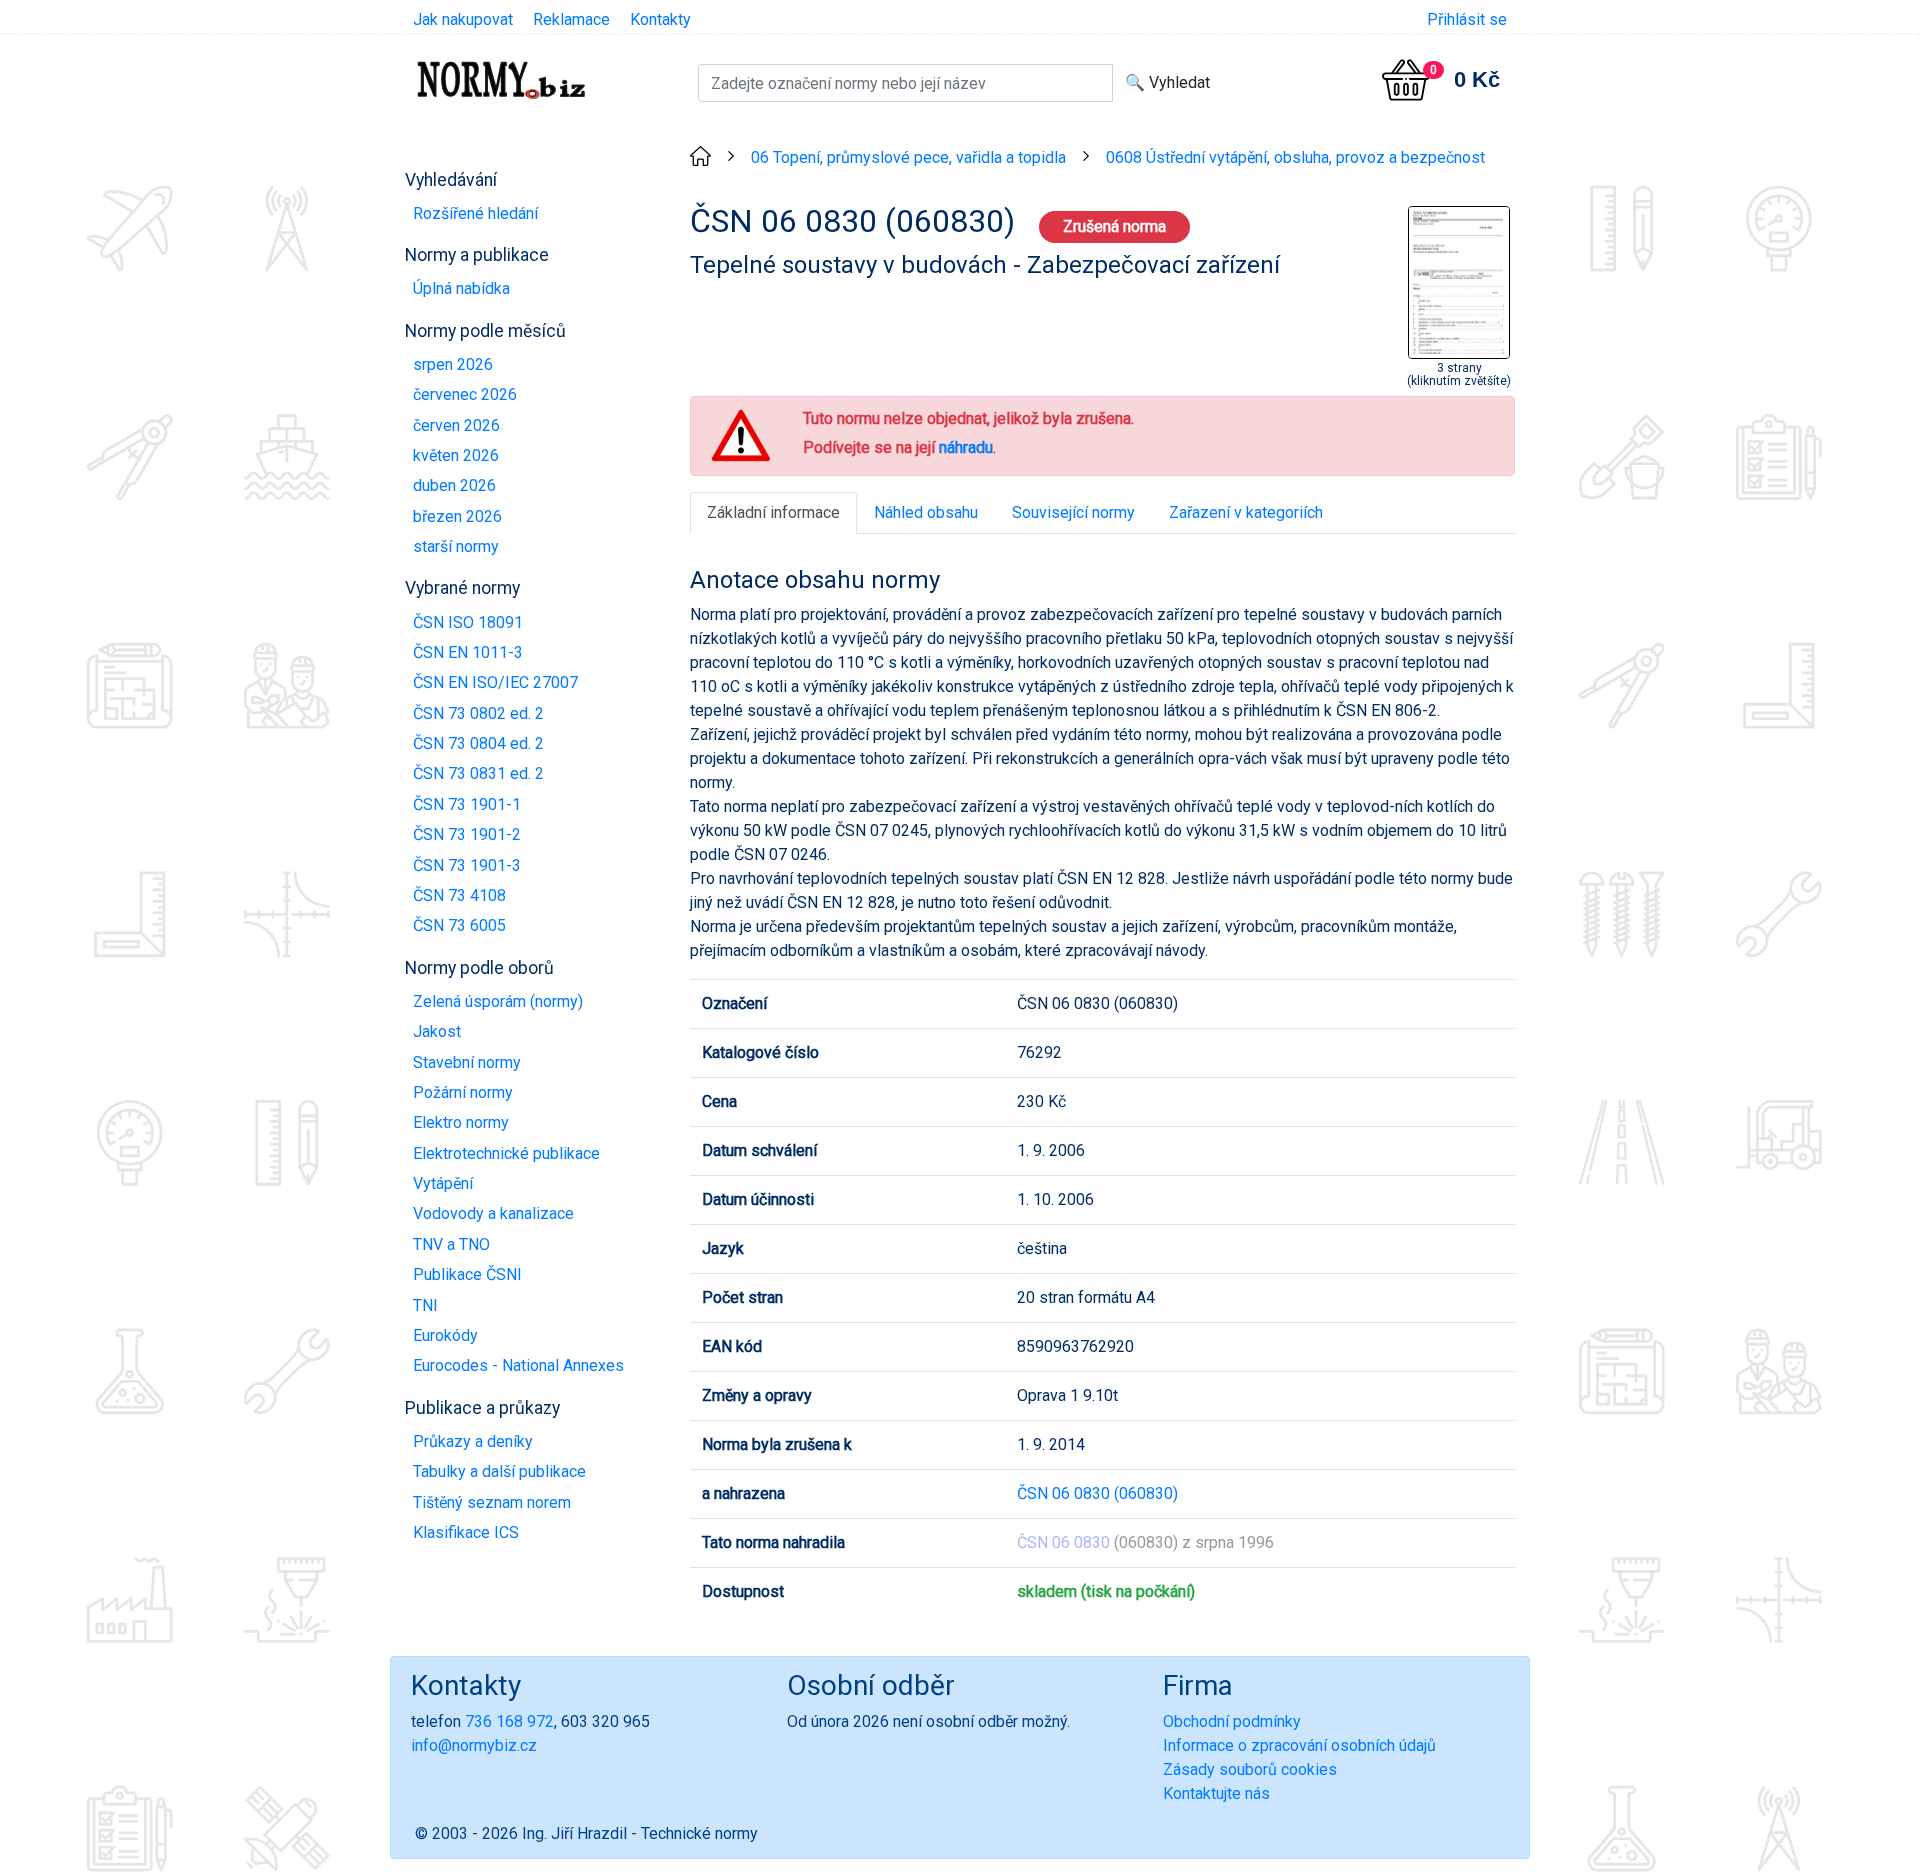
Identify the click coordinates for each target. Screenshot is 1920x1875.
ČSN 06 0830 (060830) (1097, 1493)
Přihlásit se (1467, 19)
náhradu (966, 447)
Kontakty (660, 19)
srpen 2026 (453, 364)
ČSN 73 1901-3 (467, 865)
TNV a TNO (451, 1244)
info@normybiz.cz (474, 1745)
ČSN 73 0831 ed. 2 (478, 773)
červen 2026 (456, 425)
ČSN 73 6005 (459, 925)
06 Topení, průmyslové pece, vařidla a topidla (908, 157)
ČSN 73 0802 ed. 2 (478, 713)
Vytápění (443, 1183)
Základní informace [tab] (773, 512)
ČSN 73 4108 (459, 895)
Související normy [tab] (1073, 512)
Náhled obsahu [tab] (926, 512)
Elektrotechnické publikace (506, 1153)
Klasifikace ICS (466, 1532)
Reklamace (571, 19)
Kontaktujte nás (1216, 1793)
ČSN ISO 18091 (468, 622)
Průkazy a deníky (473, 1441)
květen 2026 (456, 455)
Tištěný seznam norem (492, 1502)
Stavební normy (467, 1062)
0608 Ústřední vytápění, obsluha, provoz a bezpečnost (1295, 157)
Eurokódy (445, 1335)
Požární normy (463, 1092)
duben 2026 (454, 485)
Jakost (437, 1031)
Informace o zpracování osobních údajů (1299, 1745)
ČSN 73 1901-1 (467, 804)
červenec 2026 (465, 394)
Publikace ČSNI (467, 1274)
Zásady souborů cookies (1250, 1769)
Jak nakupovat (463, 19)
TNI (425, 1305)
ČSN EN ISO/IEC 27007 (495, 682)
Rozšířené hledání (475, 213)
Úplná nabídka (461, 288)
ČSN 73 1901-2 (467, 834)
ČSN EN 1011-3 (468, 652)
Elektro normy (461, 1122)
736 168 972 (509, 1721)
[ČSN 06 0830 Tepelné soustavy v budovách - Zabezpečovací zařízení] (1459, 280)
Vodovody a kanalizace (493, 1213)
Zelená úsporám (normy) (498, 1001)
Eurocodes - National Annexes (518, 1365)
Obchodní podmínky (1232, 1721)
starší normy (456, 546)
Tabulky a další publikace (499, 1471)
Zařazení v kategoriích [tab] (1246, 512)
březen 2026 (457, 516)
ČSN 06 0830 (1063, 1542)
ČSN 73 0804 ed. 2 (478, 743)
